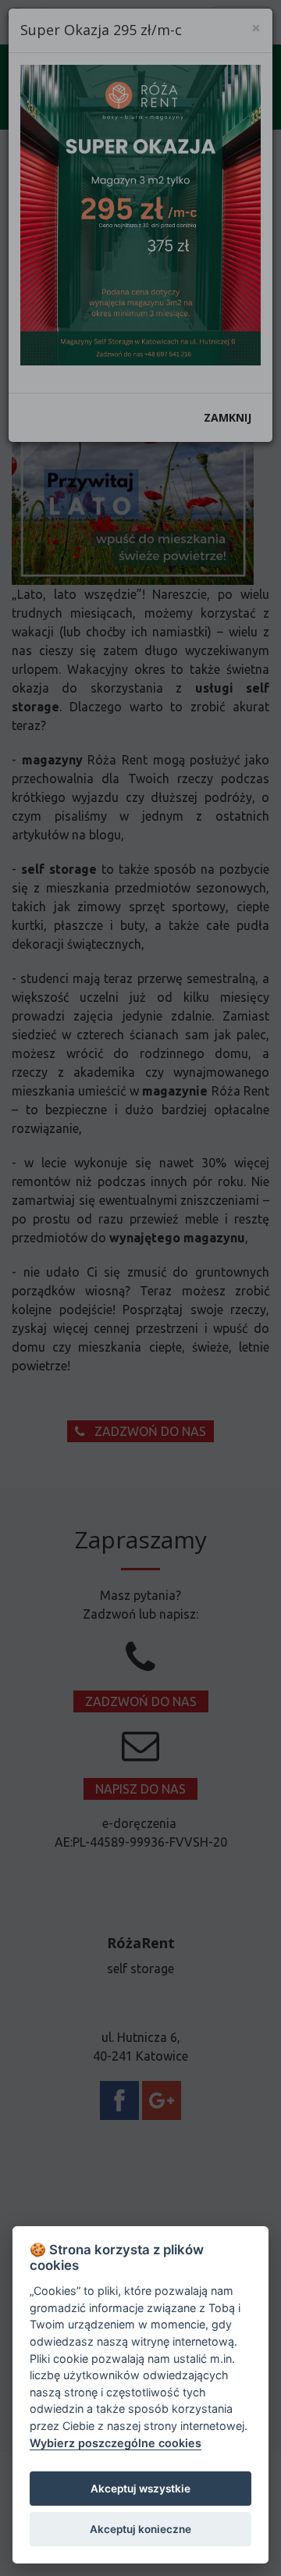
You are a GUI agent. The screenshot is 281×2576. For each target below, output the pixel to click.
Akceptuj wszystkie (140, 2489)
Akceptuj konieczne (140, 2529)
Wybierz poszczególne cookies (116, 2443)
